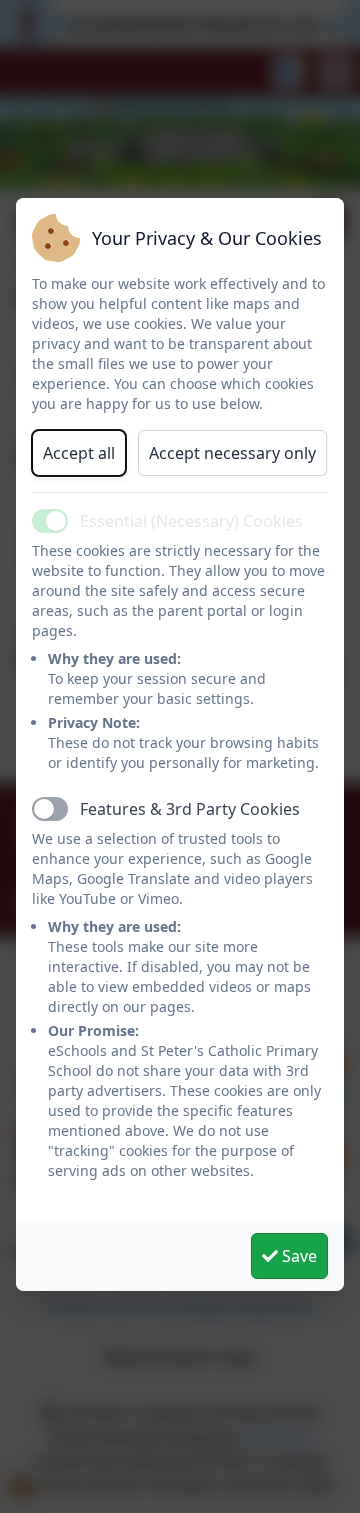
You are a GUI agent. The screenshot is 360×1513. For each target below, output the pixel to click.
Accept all (79, 453)
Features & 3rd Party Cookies (190, 809)
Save (297, 1256)
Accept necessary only (232, 453)
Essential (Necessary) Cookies (191, 521)
